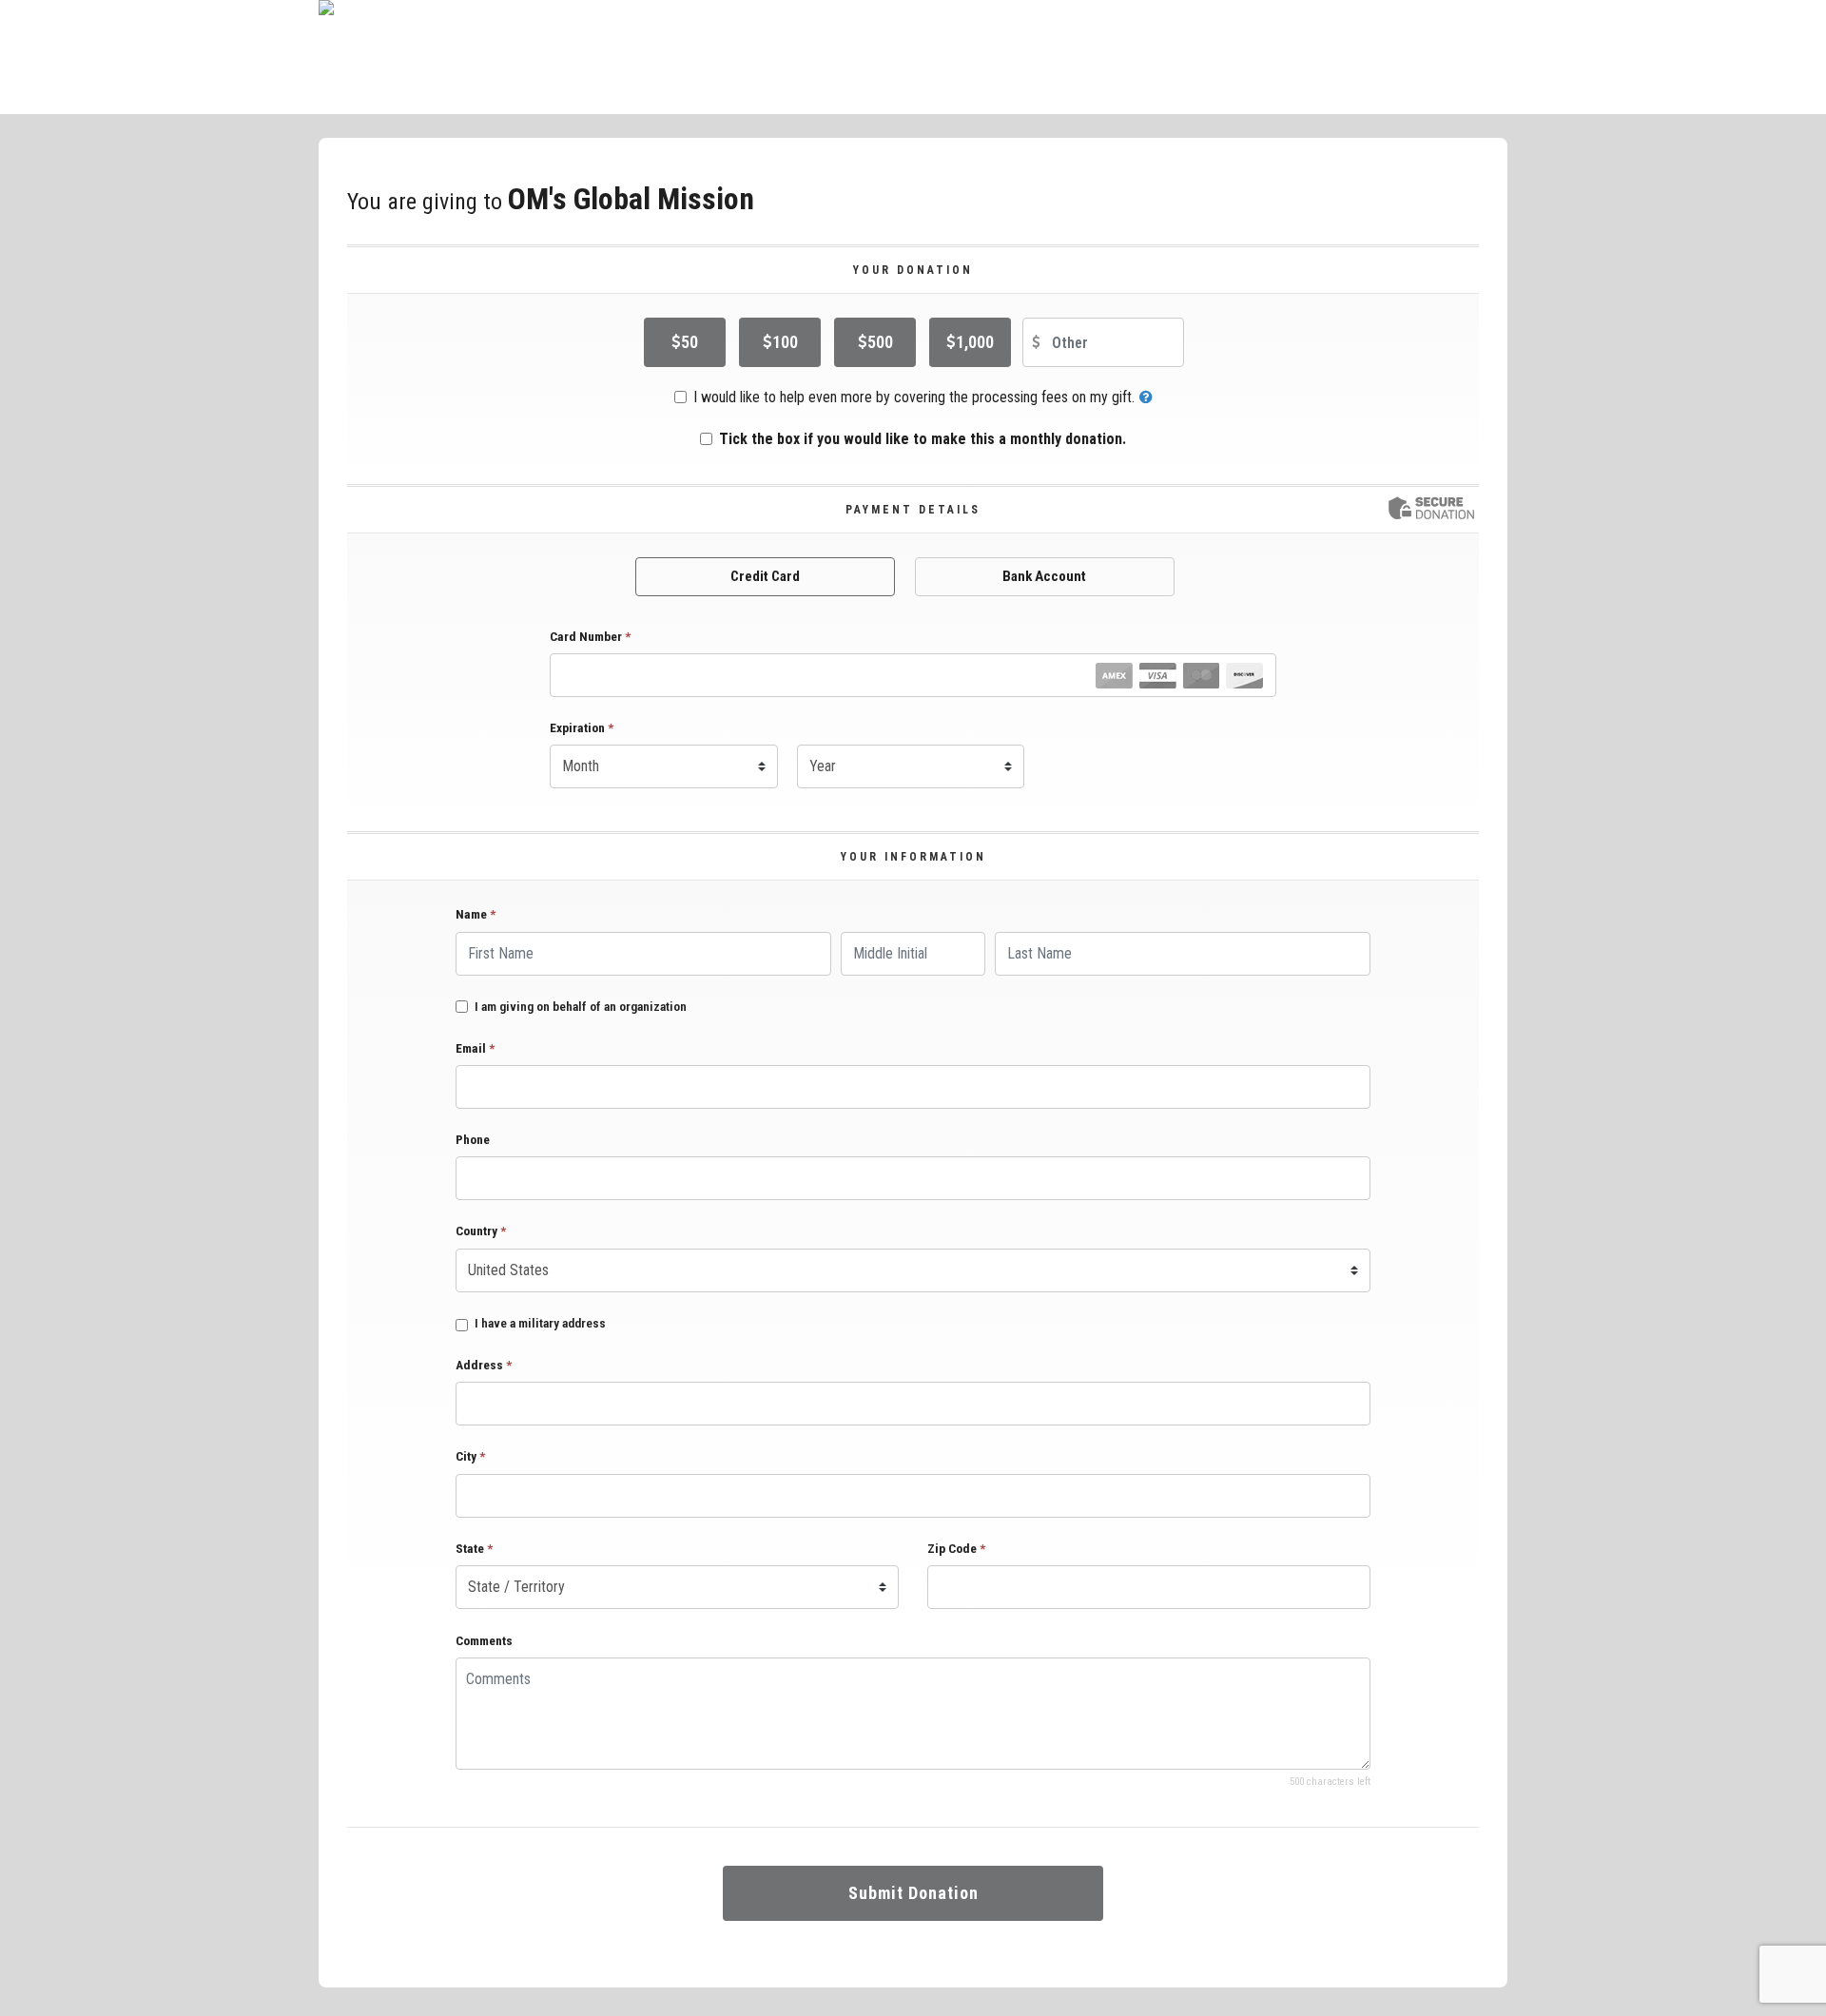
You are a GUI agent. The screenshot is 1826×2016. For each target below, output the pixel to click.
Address (484, 1365)
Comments (484, 1640)
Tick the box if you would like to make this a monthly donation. (923, 439)
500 (880, 342)
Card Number (590, 636)
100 (785, 342)
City (470, 1456)
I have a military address (540, 1323)
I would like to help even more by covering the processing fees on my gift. (914, 397)
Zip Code (956, 1548)
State (474, 1548)
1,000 (975, 342)
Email (475, 1048)
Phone (473, 1139)
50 (690, 342)
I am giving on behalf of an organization (581, 1007)
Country (481, 1231)
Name (476, 914)
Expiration (582, 727)
